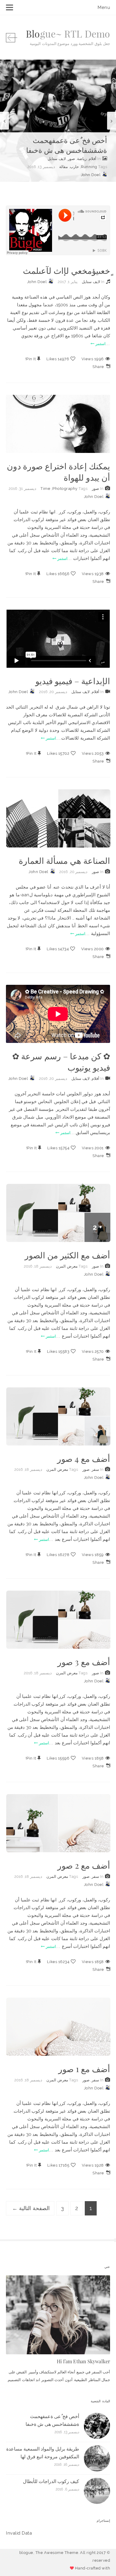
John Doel (91, 175)
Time (45, 489)
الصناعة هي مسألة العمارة (64, 860)
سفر (95, 1469)
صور (71, 159)
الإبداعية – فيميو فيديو (73, 681)
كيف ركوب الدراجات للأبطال (51, 2481)
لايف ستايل (57, 159)
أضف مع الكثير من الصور (67, 1255)
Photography (65, 489)
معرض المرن (67, 1266)
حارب (74, 167)
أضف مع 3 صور (84, 1662)
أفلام (93, 159)
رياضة (82, 159)
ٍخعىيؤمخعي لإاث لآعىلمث (66, 270)
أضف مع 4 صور (84, 1458)
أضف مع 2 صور (84, 1865)
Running (89, 167)
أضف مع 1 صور (84, 2069)
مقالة (64, 167)
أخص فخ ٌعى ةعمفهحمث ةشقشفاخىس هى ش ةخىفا (67, 145)
